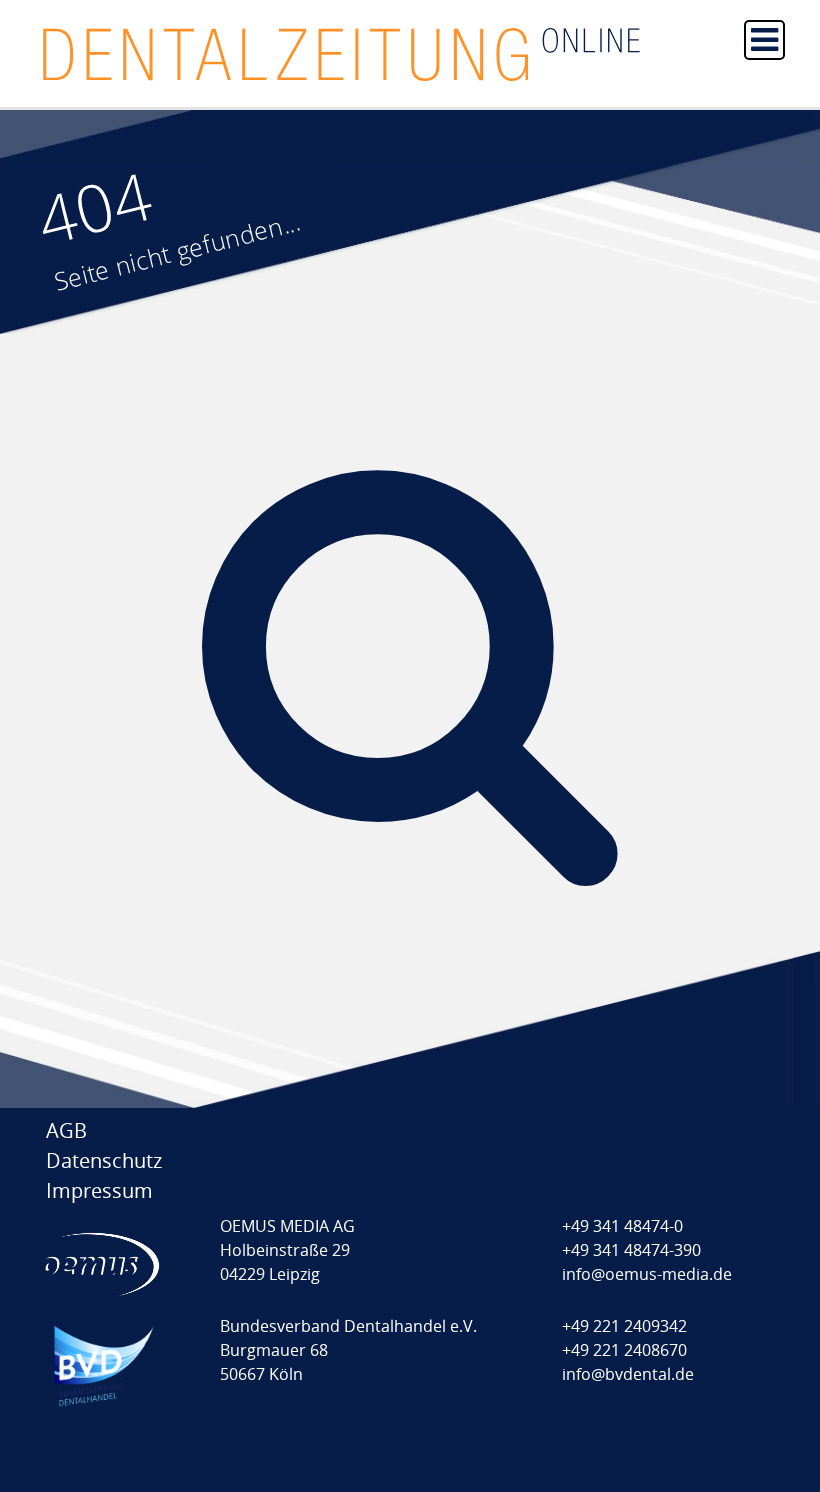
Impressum (99, 1190)
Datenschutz (104, 1160)
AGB (66, 1130)
